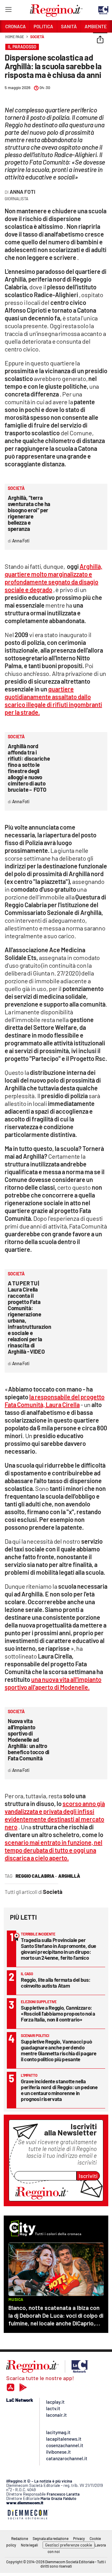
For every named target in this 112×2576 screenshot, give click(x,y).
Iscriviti (88, 2176)
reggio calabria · (36, 1876)
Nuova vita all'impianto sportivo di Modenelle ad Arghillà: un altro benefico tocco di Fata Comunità (29, 1740)
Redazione (20, 2538)
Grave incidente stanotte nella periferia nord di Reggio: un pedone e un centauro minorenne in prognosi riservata (59, 2090)
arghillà (69, 1876)
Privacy (79, 2538)
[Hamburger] (8, 11)
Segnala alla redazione (51, 2538)
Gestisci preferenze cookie (69, 2545)
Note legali (29, 2545)
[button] (100, 40)
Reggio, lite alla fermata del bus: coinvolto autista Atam (56, 1983)
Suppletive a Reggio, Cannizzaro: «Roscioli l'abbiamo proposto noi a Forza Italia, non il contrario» (58, 2013)
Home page (15, 37)
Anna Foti (22, 192)
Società (37, 37)
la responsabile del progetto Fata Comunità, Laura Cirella (55, 1401)
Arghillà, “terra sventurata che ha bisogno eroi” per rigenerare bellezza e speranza (29, 513)
